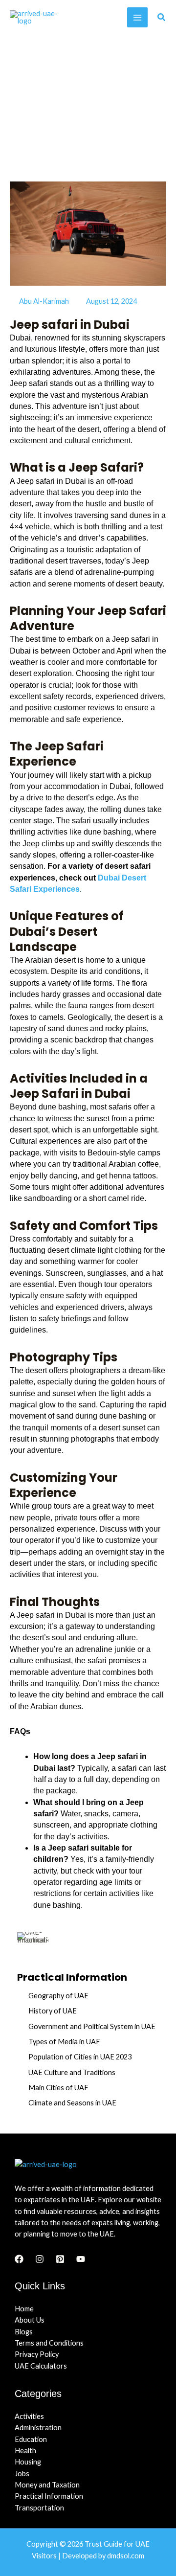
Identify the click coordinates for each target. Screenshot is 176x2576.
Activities (29, 2416)
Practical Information (49, 2496)
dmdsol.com (126, 2556)
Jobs (22, 2474)
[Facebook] (19, 2259)
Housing (28, 2462)
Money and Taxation (47, 2485)
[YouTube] (81, 2259)
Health (25, 2451)
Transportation (39, 2508)
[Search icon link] (162, 18)
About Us (30, 2320)
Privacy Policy (37, 2354)
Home (24, 2309)
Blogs (24, 2332)
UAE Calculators (41, 2366)
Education (31, 2439)
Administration (38, 2428)
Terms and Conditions (49, 2343)
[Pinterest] (60, 2259)
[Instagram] (40, 2259)
